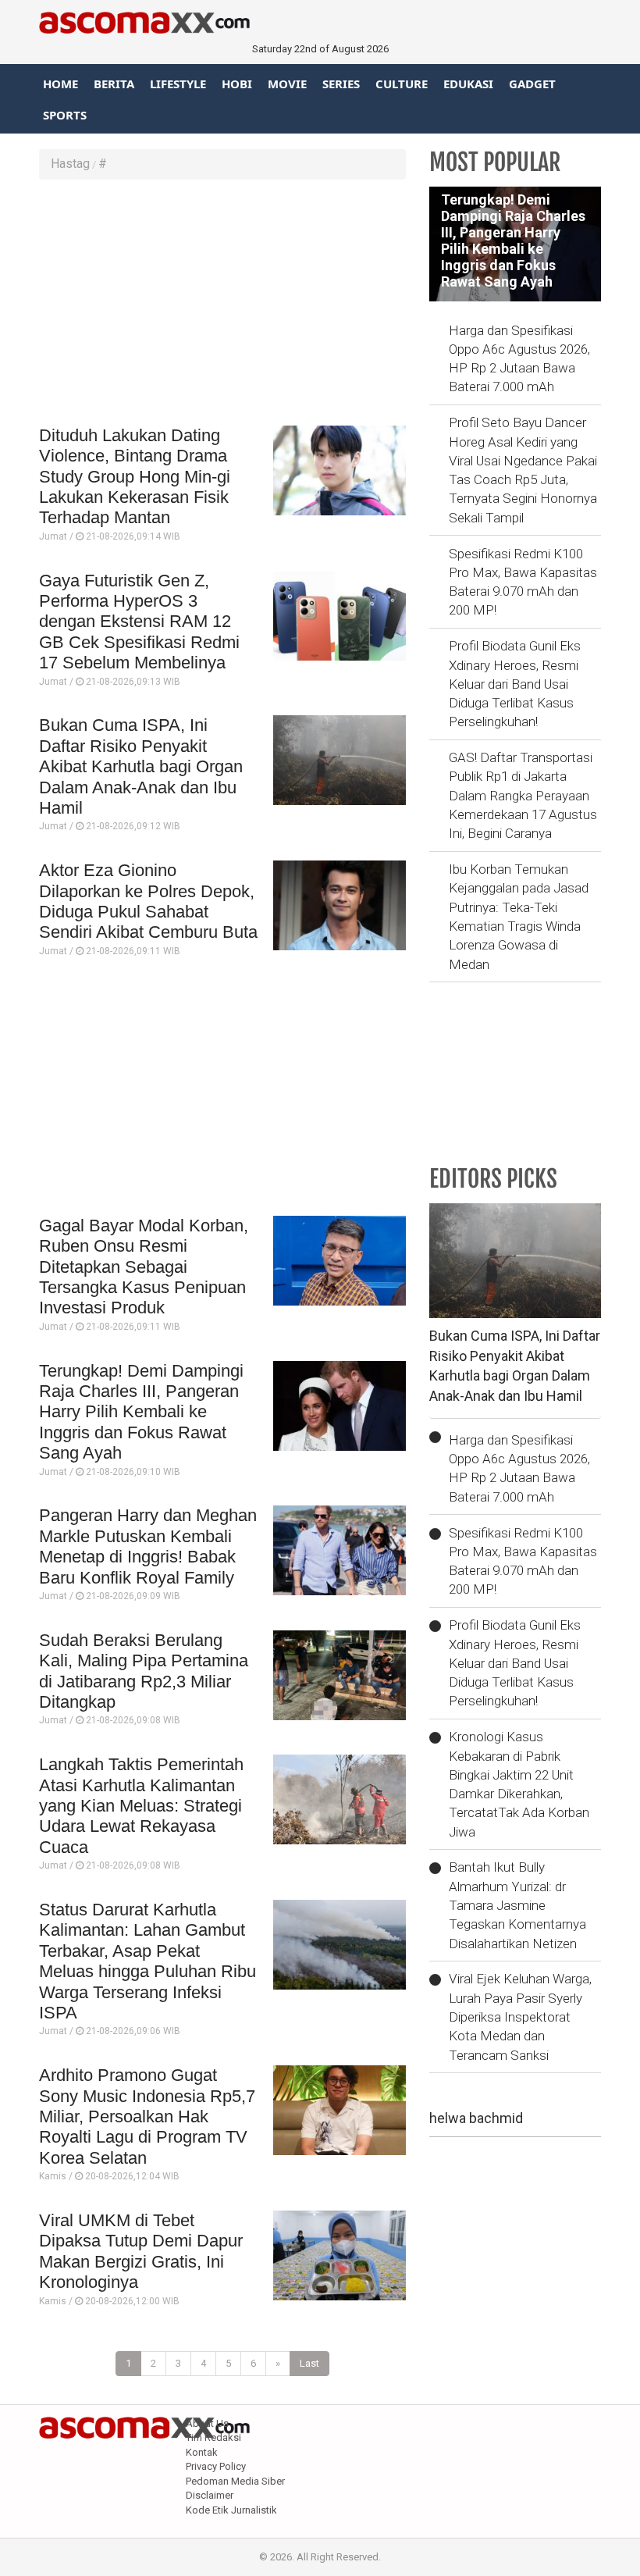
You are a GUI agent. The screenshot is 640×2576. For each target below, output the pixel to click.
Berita (114, 84)
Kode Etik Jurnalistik (231, 2510)
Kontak (202, 2452)
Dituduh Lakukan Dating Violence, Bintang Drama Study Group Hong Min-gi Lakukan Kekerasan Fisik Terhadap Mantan (135, 477)
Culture (402, 84)
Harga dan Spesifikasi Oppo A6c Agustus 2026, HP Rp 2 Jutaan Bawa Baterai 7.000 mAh (519, 359)
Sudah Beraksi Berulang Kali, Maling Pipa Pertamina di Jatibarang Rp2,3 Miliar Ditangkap (144, 1671)
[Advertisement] (222, 305)
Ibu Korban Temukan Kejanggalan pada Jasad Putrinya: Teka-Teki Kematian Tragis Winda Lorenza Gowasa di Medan (519, 916)
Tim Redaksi (213, 2437)
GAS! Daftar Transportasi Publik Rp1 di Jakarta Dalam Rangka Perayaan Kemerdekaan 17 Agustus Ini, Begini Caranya (523, 795)
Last (309, 2363)
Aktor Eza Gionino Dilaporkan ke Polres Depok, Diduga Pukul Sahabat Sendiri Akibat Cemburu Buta (148, 901)
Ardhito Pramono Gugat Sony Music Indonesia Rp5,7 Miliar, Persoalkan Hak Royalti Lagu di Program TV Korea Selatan (147, 2116)
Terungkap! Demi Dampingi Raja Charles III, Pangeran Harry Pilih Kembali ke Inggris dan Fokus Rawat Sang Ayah (141, 1412)
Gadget (532, 84)
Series (341, 84)
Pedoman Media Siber (235, 2481)
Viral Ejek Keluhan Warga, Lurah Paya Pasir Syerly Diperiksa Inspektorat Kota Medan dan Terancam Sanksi (520, 2017)
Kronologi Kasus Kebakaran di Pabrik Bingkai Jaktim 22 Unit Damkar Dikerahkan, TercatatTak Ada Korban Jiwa (519, 1784)
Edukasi (468, 84)
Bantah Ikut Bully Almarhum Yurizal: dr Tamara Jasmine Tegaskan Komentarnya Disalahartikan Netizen (517, 1905)
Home (60, 84)
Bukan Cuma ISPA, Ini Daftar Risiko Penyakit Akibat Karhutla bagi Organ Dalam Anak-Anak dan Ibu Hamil (141, 766)
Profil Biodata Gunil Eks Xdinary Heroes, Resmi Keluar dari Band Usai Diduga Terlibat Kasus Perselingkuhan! (515, 684)
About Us (207, 2423)
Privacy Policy (216, 2466)
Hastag (70, 164)
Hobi (237, 84)
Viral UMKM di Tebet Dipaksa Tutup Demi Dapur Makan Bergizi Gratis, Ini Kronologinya (141, 2251)
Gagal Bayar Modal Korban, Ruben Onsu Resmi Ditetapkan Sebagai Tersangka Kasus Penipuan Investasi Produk (144, 1267)
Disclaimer (210, 2495)
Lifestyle (178, 84)
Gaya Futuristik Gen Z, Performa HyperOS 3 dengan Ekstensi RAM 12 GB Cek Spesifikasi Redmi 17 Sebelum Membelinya (139, 622)
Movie (287, 84)
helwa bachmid (476, 2118)
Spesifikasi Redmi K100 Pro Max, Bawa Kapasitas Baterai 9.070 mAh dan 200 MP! (523, 582)
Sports (65, 115)
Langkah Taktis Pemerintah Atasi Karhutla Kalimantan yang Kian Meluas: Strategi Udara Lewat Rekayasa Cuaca (141, 1806)
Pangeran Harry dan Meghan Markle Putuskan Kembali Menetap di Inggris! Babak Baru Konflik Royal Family (148, 1546)
